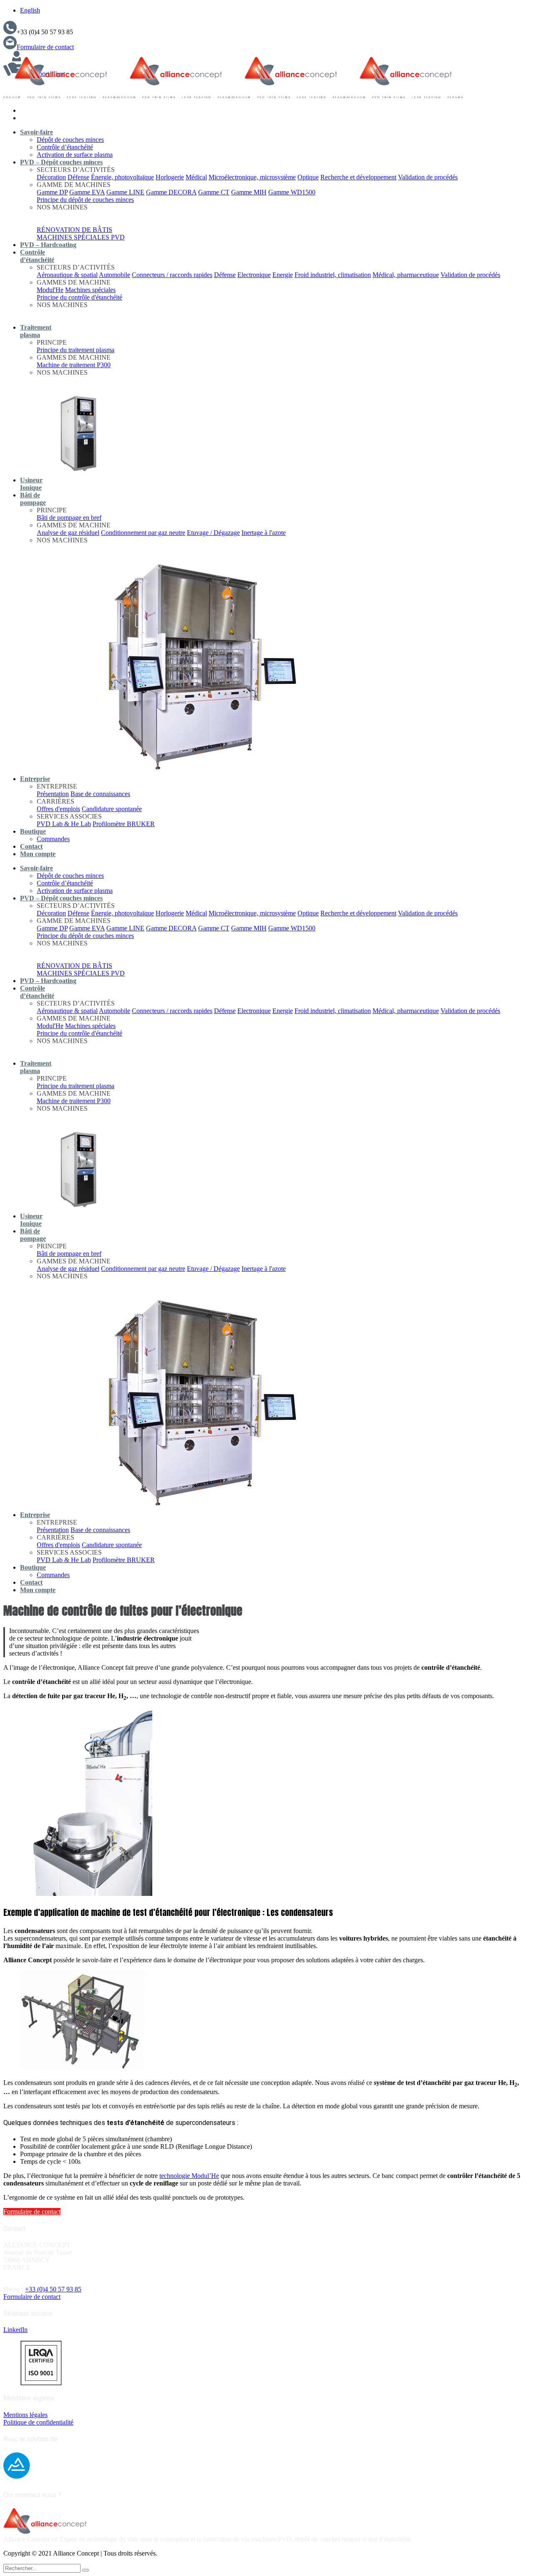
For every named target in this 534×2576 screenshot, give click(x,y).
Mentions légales (25, 2415)
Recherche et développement (358, 177)
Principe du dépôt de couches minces (85, 200)
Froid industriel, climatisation (333, 275)
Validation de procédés (428, 177)
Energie (283, 275)
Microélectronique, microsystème (252, 177)
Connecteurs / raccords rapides (172, 275)
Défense (78, 177)
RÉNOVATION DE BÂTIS (74, 230)
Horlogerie (170, 177)
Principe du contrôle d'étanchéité (79, 297)
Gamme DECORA (171, 192)
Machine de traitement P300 (74, 365)
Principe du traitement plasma (76, 350)
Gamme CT (214, 192)
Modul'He (50, 290)
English (30, 10)
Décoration (51, 177)
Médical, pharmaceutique (406, 275)
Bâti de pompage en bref (69, 518)
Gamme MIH (249, 192)
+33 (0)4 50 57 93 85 (53, 2289)
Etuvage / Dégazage (213, 533)
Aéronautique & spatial (67, 275)
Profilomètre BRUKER (124, 824)
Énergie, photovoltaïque (122, 177)
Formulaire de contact (45, 47)
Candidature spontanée (112, 809)
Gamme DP (52, 192)
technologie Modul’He (189, 2176)
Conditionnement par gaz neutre (143, 533)
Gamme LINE (125, 192)
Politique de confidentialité (38, 2422)
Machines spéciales (90, 290)
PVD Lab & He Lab (64, 824)
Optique (308, 177)
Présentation (53, 794)
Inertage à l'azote (264, 533)
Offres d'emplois (58, 809)
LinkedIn (15, 2330)
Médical (196, 177)
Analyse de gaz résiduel (68, 533)
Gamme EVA (87, 192)
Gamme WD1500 (292, 192)
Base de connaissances (100, 794)
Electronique (254, 275)
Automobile (115, 275)
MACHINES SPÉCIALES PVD (81, 237)
